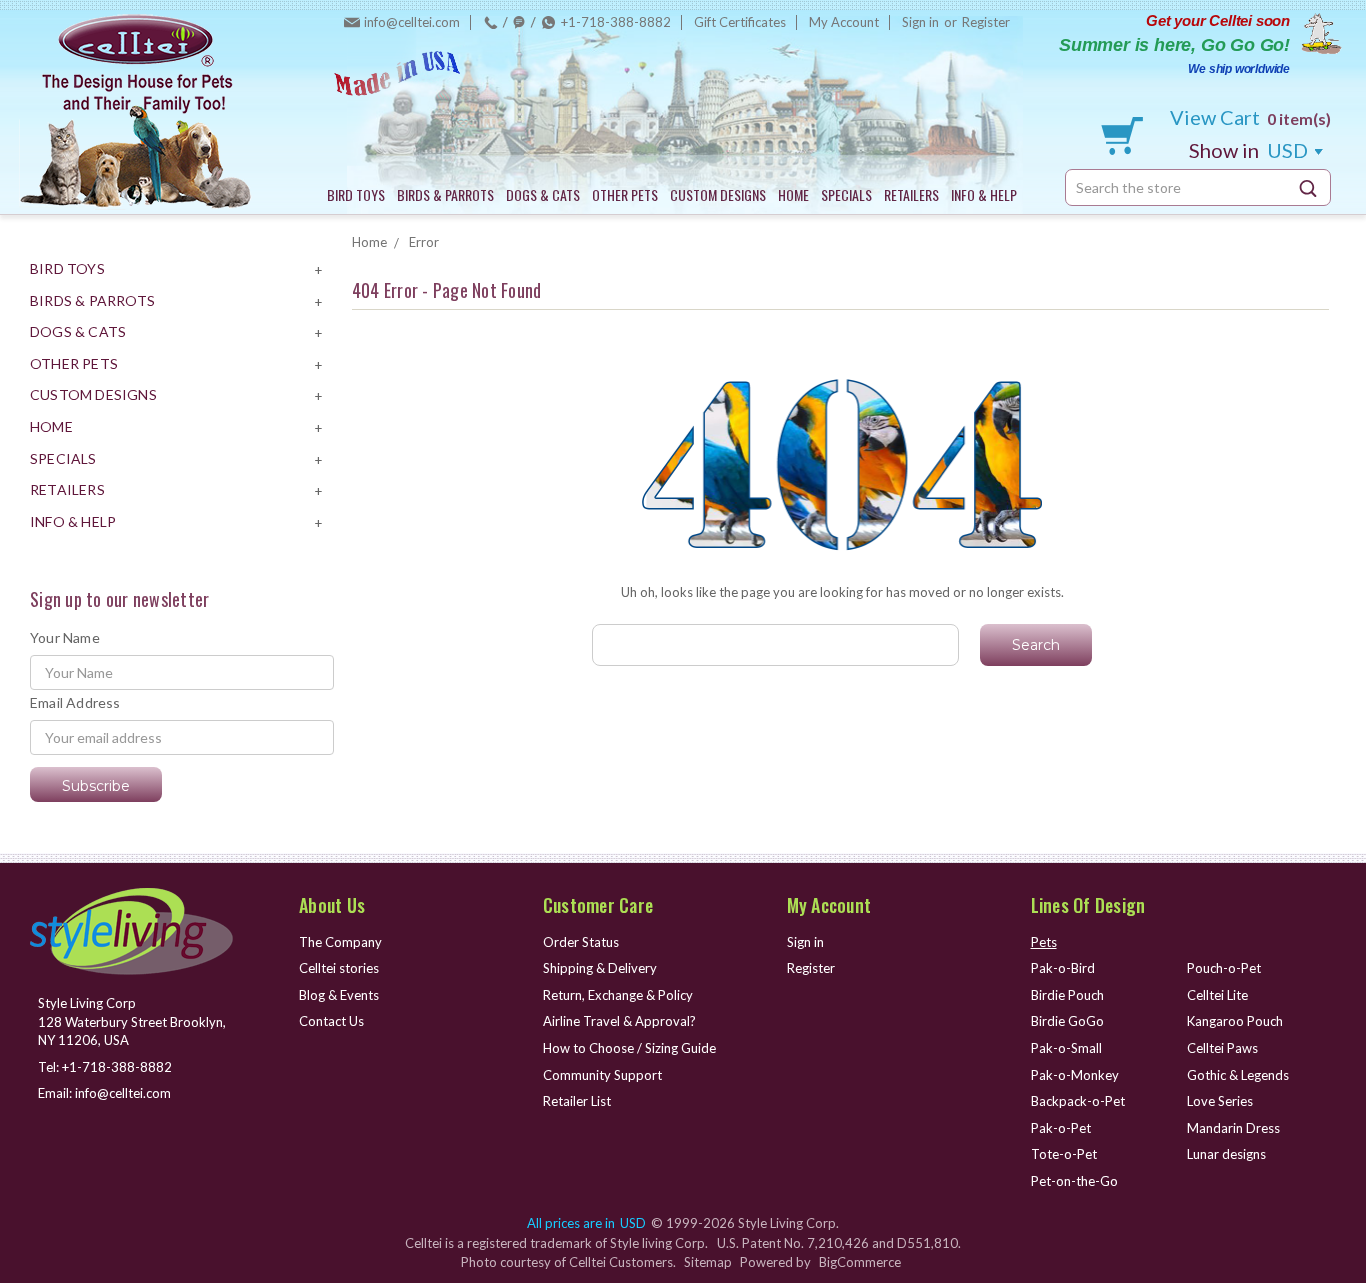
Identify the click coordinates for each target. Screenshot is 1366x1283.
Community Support (602, 1075)
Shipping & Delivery (600, 968)
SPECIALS (846, 194)
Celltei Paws (1222, 1048)
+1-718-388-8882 (616, 22)
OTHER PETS (625, 194)
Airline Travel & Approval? (619, 1021)
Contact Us (331, 1021)
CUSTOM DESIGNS (718, 194)
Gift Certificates (740, 22)
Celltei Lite (1217, 995)
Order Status (581, 942)
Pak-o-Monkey (1075, 1075)
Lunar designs (1226, 1154)
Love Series (1220, 1101)
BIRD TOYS (356, 194)
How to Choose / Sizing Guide (629, 1048)
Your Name (65, 637)
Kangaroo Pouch (1235, 1021)
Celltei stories (339, 968)
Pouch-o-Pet (1224, 968)
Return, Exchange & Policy (618, 995)
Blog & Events (339, 995)
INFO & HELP (984, 194)
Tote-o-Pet (1064, 1154)
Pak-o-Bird (1063, 968)
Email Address (75, 702)
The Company (340, 942)
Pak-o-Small (1066, 1048)
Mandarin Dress (1233, 1128)
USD (1250, 150)
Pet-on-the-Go (1074, 1181)
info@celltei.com (412, 22)
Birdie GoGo (1067, 1021)
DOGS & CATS (543, 194)
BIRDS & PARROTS (445, 194)
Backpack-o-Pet (1078, 1101)
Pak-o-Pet (1061, 1128)
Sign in (920, 22)
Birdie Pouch (1067, 995)
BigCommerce (860, 1262)
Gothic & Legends (1238, 1075)
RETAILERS (911, 194)
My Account (844, 22)
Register (986, 22)
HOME (793, 194)
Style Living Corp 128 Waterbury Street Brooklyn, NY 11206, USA (132, 1021)
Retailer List (577, 1101)
